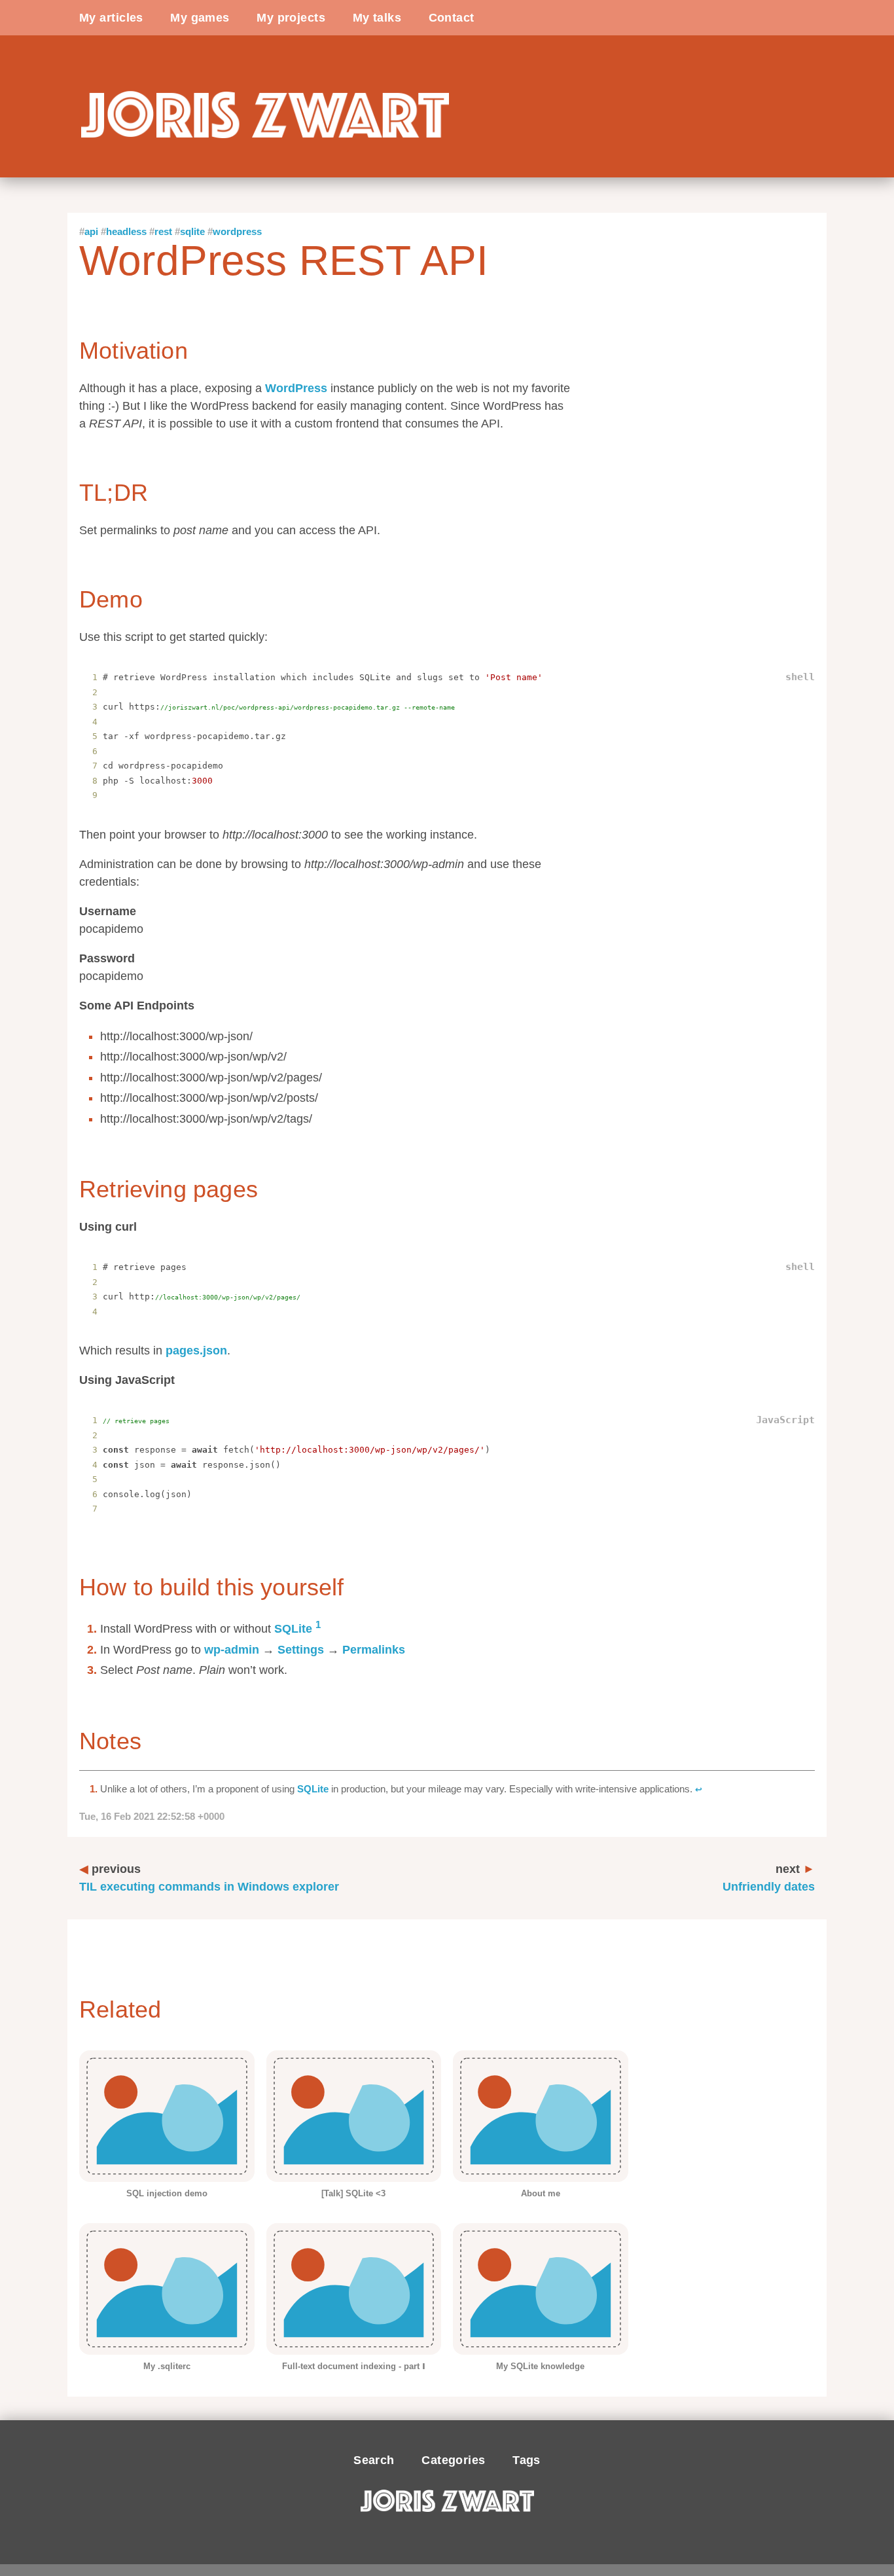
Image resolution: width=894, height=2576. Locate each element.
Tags (527, 2460)
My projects (291, 18)
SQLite (192, 231)
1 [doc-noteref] (318, 1624)
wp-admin (232, 1650)
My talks (377, 18)
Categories (453, 2460)
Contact (452, 18)
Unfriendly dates (769, 1878)
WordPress (237, 231)
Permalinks (374, 1650)
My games (200, 18)
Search (374, 2460)
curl (126, 1227)
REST (163, 231)
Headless (126, 231)
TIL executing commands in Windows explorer (209, 1878)
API (91, 231)
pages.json (196, 1351)
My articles (111, 18)
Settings (301, 1650)
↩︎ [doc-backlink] (699, 1790)
